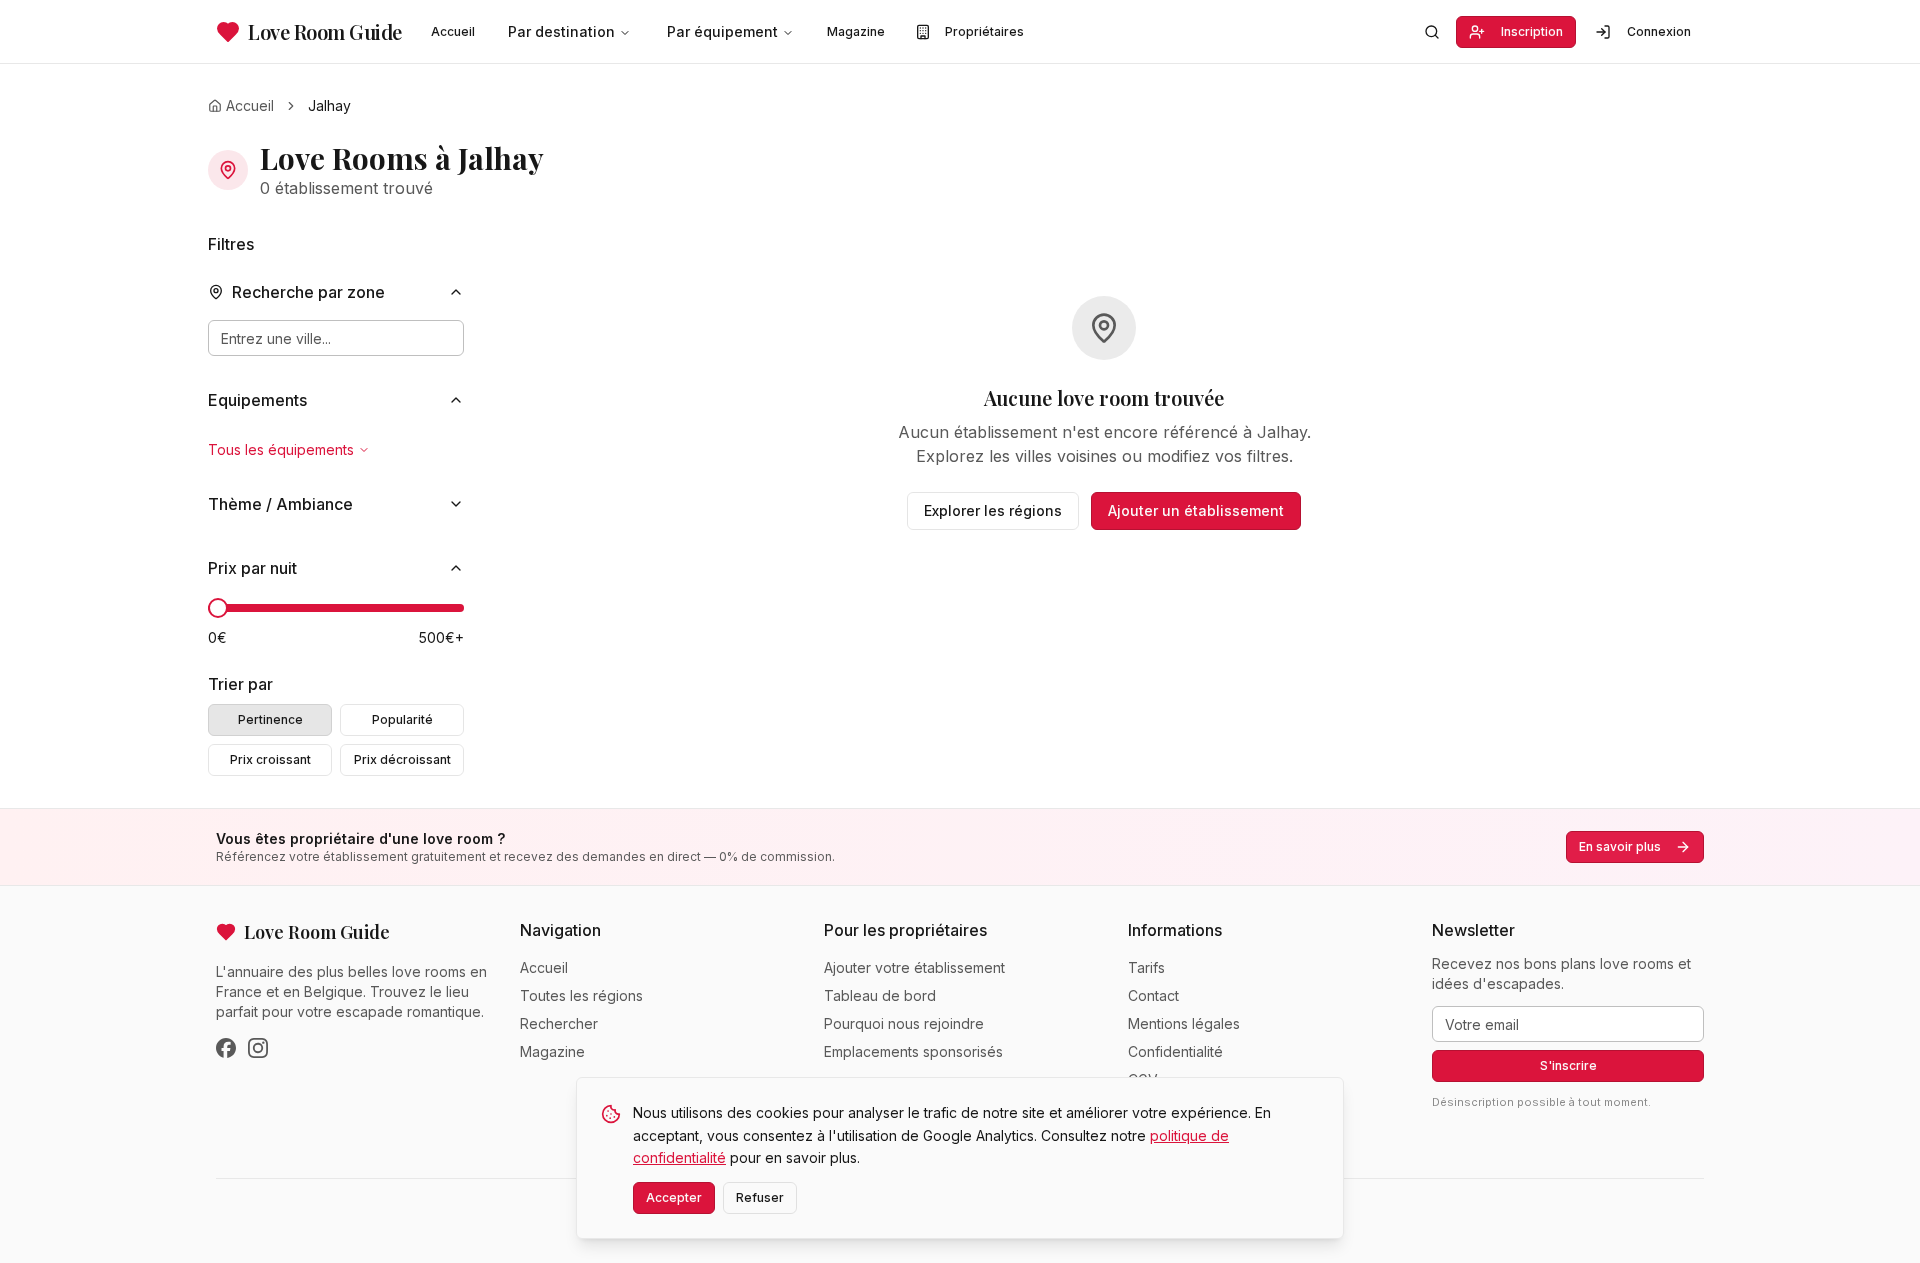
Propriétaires (984, 31)
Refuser (760, 1197)
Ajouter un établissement (1196, 510)
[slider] (218, 608)
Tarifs (1146, 967)
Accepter (674, 1197)
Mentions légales (1184, 1023)
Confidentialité (1175, 1051)
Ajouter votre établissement (914, 967)
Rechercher (559, 1023)
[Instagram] (258, 1048)
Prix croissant (270, 759)
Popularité (402, 719)
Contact (1153, 995)
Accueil (453, 31)
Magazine (856, 31)
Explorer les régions (993, 510)
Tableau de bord (880, 995)
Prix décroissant (402, 759)
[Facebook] (226, 1048)
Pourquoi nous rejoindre (904, 1023)
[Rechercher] (1432, 32)
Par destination (561, 31)
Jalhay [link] (329, 105)
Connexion (1659, 31)
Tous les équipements (281, 449)
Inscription (1532, 31)
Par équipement (722, 31)
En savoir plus (1620, 846)
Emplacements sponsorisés (913, 1051)
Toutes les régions (581, 995)
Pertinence (270, 719)
